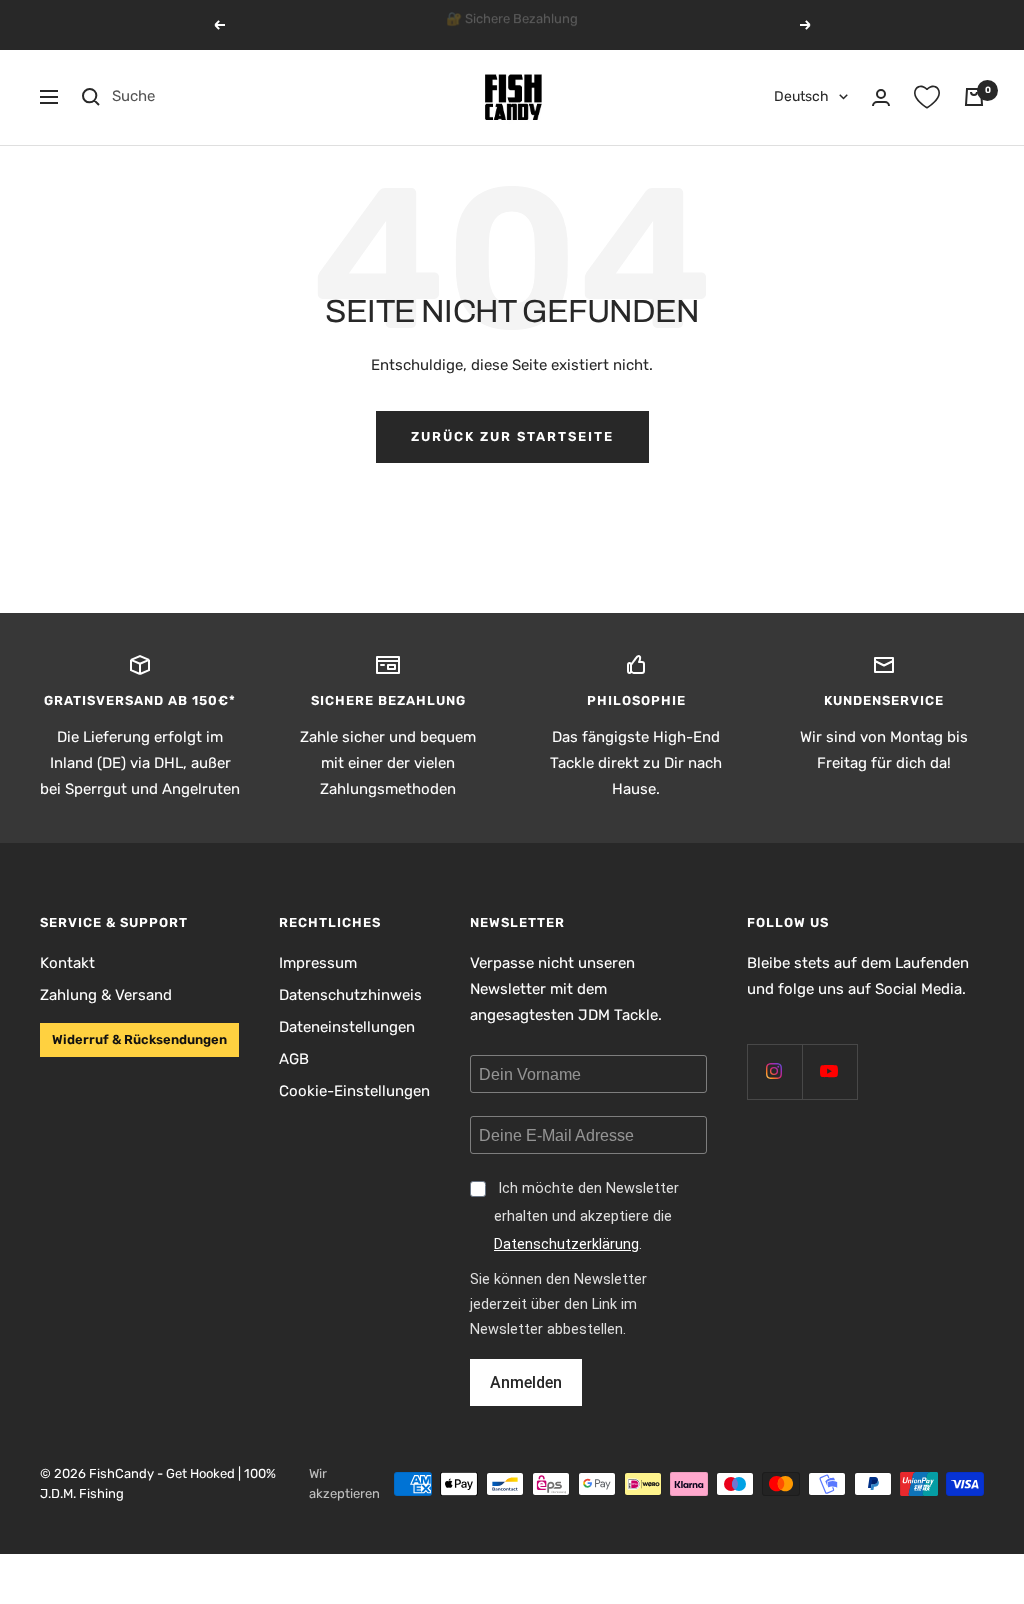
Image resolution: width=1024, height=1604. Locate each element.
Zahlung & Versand (106, 995)
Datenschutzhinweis (350, 995)
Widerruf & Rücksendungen (139, 1039)
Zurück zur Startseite (512, 436)
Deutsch (801, 96)
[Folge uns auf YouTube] (829, 1071)
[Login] (881, 97)
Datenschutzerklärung (566, 1244)
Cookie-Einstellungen (354, 1091)
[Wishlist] (927, 97)
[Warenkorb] (974, 97)
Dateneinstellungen (347, 1027)
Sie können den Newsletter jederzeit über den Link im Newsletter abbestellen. (558, 1304)
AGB (294, 1059)
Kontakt (67, 963)
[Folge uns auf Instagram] (774, 1071)
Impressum (318, 963)
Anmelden (526, 1382)
